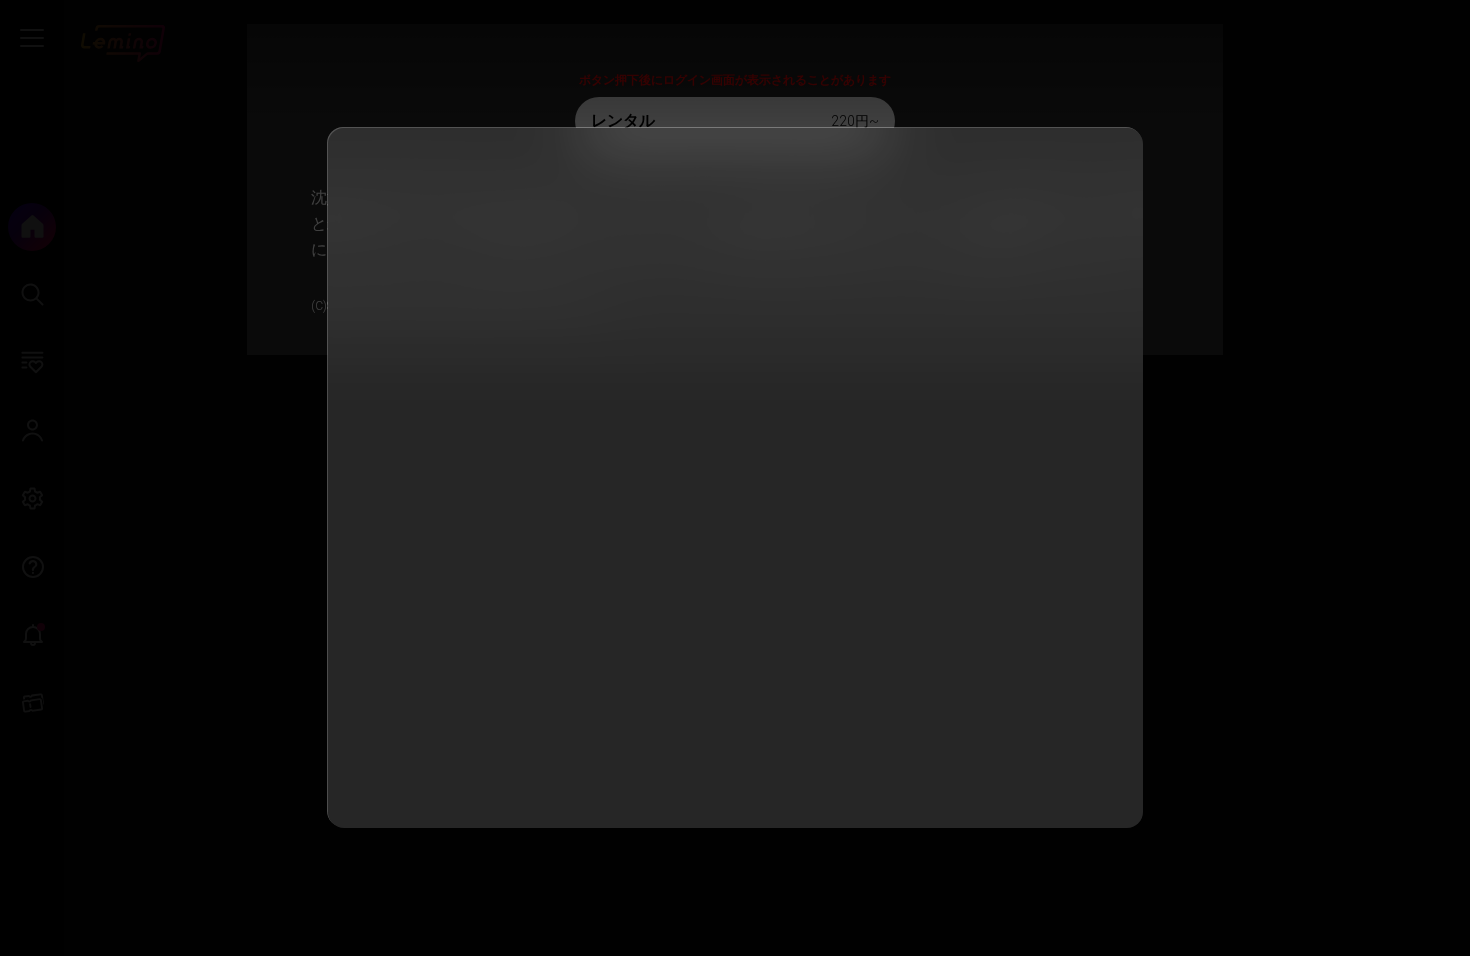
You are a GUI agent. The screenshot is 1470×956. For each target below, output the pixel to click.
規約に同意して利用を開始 (734, 783)
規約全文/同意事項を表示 (721, 483)
